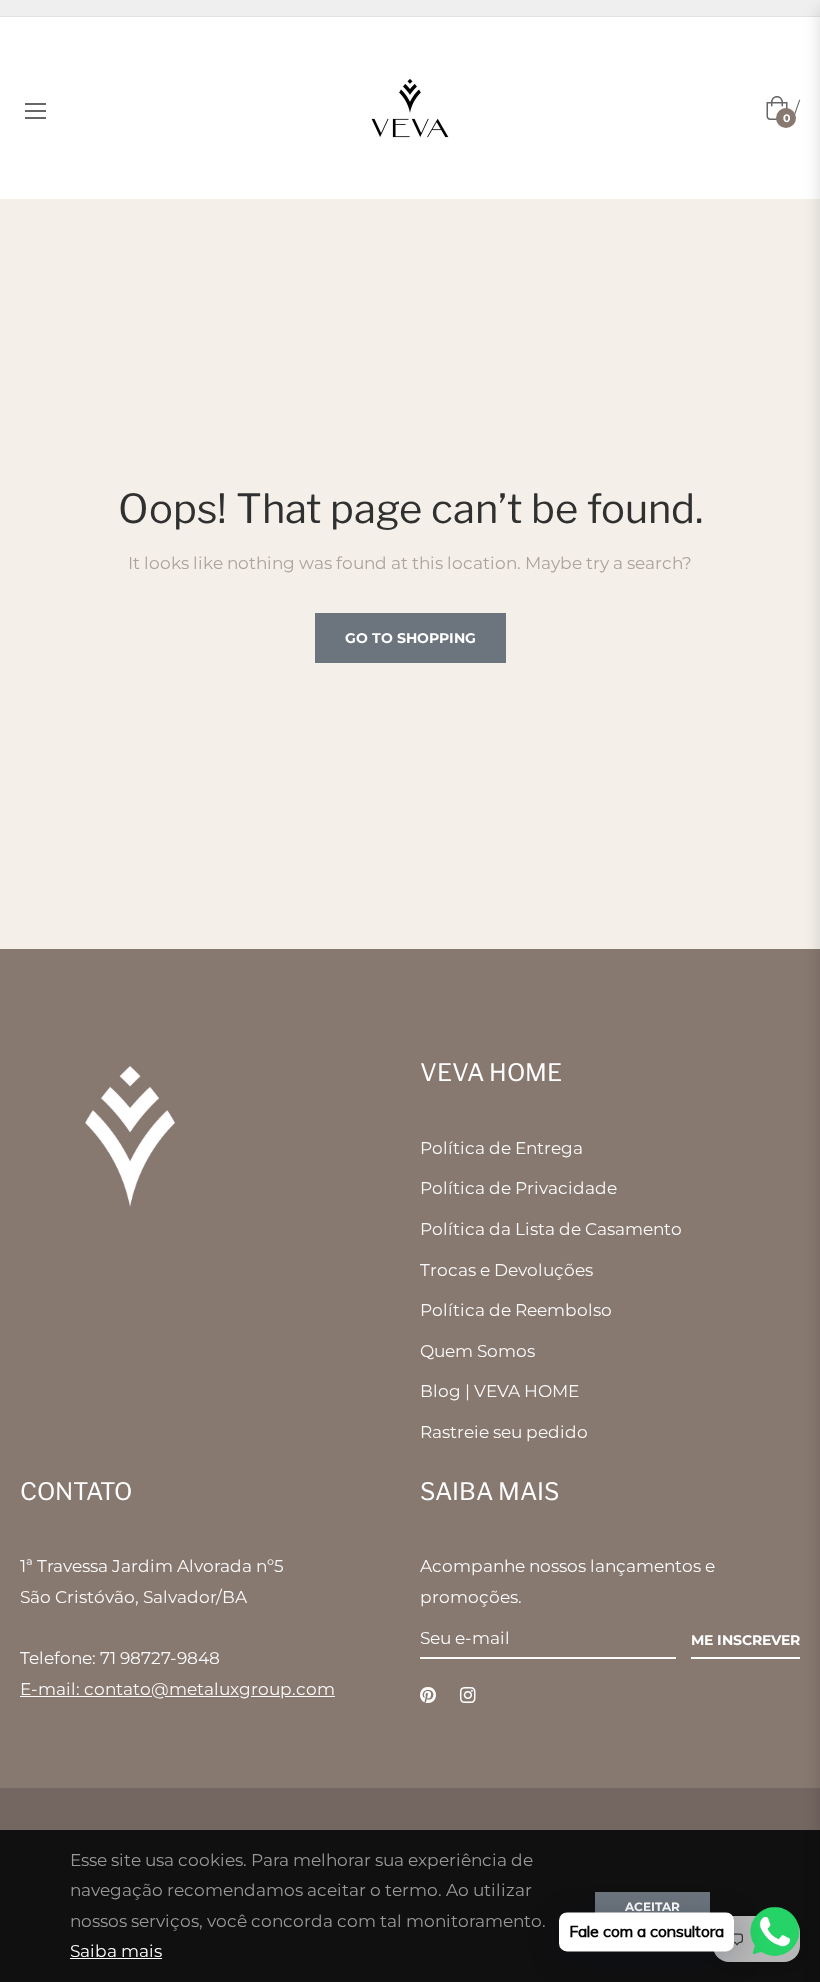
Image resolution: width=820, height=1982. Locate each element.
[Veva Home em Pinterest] (428, 1694)
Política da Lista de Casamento (551, 1229)
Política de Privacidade (518, 1188)
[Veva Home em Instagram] (468, 1694)
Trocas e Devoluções (506, 1270)
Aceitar (652, 1906)
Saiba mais (116, 1951)
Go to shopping (410, 638)
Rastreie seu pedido (504, 1432)
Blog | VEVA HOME (499, 1391)
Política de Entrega (501, 1148)
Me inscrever (745, 1640)
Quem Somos (477, 1351)
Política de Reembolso (516, 1310)
